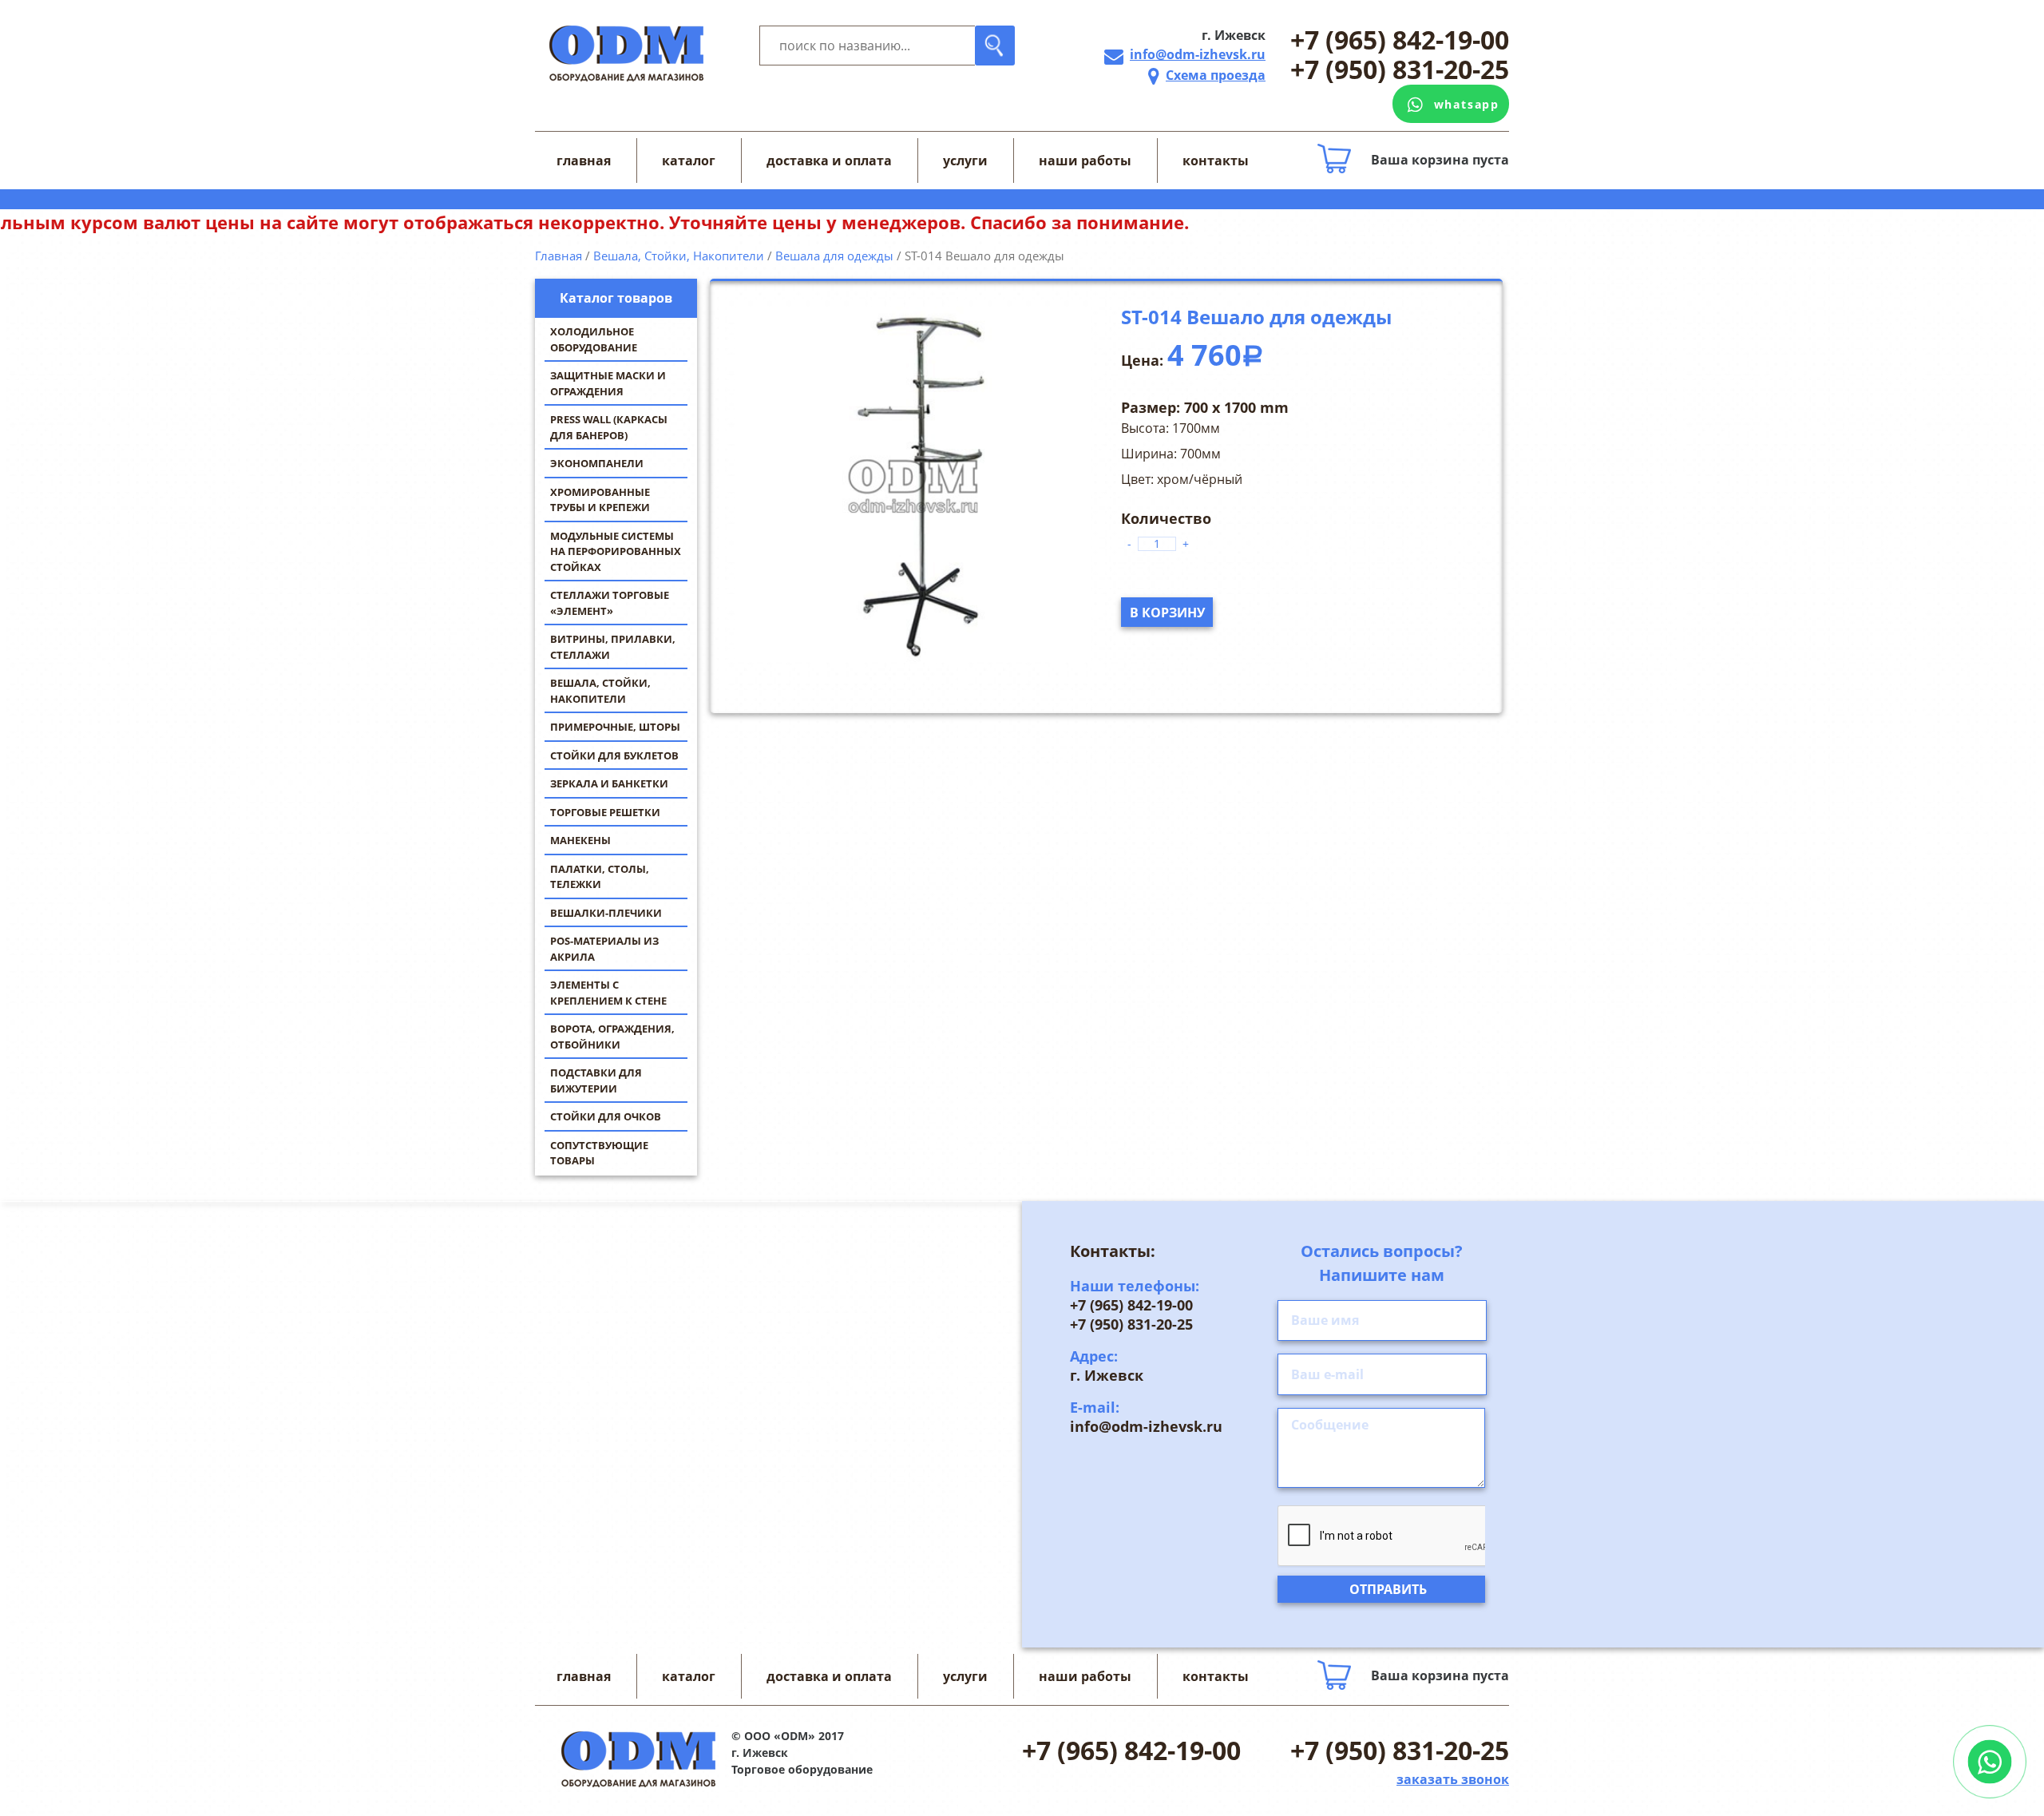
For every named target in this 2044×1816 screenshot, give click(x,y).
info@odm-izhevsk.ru (1198, 54)
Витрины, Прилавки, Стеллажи (613, 647)
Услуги (965, 161)
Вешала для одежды (834, 256)
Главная (584, 161)
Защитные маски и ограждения (608, 383)
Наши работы (1085, 161)
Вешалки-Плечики (606, 913)
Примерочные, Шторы (615, 727)
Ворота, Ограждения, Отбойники (612, 1037)
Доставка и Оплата (829, 161)
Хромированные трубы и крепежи (600, 500)
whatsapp (1467, 104)
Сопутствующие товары (599, 1153)
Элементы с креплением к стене (608, 993)
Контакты (1216, 161)
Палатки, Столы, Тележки (600, 877)
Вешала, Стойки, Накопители (600, 691)
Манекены (580, 840)
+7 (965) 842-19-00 (1400, 40)
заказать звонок (1453, 1779)
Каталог (689, 161)
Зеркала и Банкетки (609, 783)
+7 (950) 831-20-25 (1400, 70)
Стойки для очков (606, 1116)
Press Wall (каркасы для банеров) (609, 427)
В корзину (1167, 613)
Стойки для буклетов (614, 755)
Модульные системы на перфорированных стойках (616, 551)
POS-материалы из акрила (604, 949)
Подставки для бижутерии (596, 1080)
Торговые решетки (605, 812)
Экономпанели (597, 463)
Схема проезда (1216, 75)
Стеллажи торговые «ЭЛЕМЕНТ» (610, 603)
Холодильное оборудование (594, 339)
